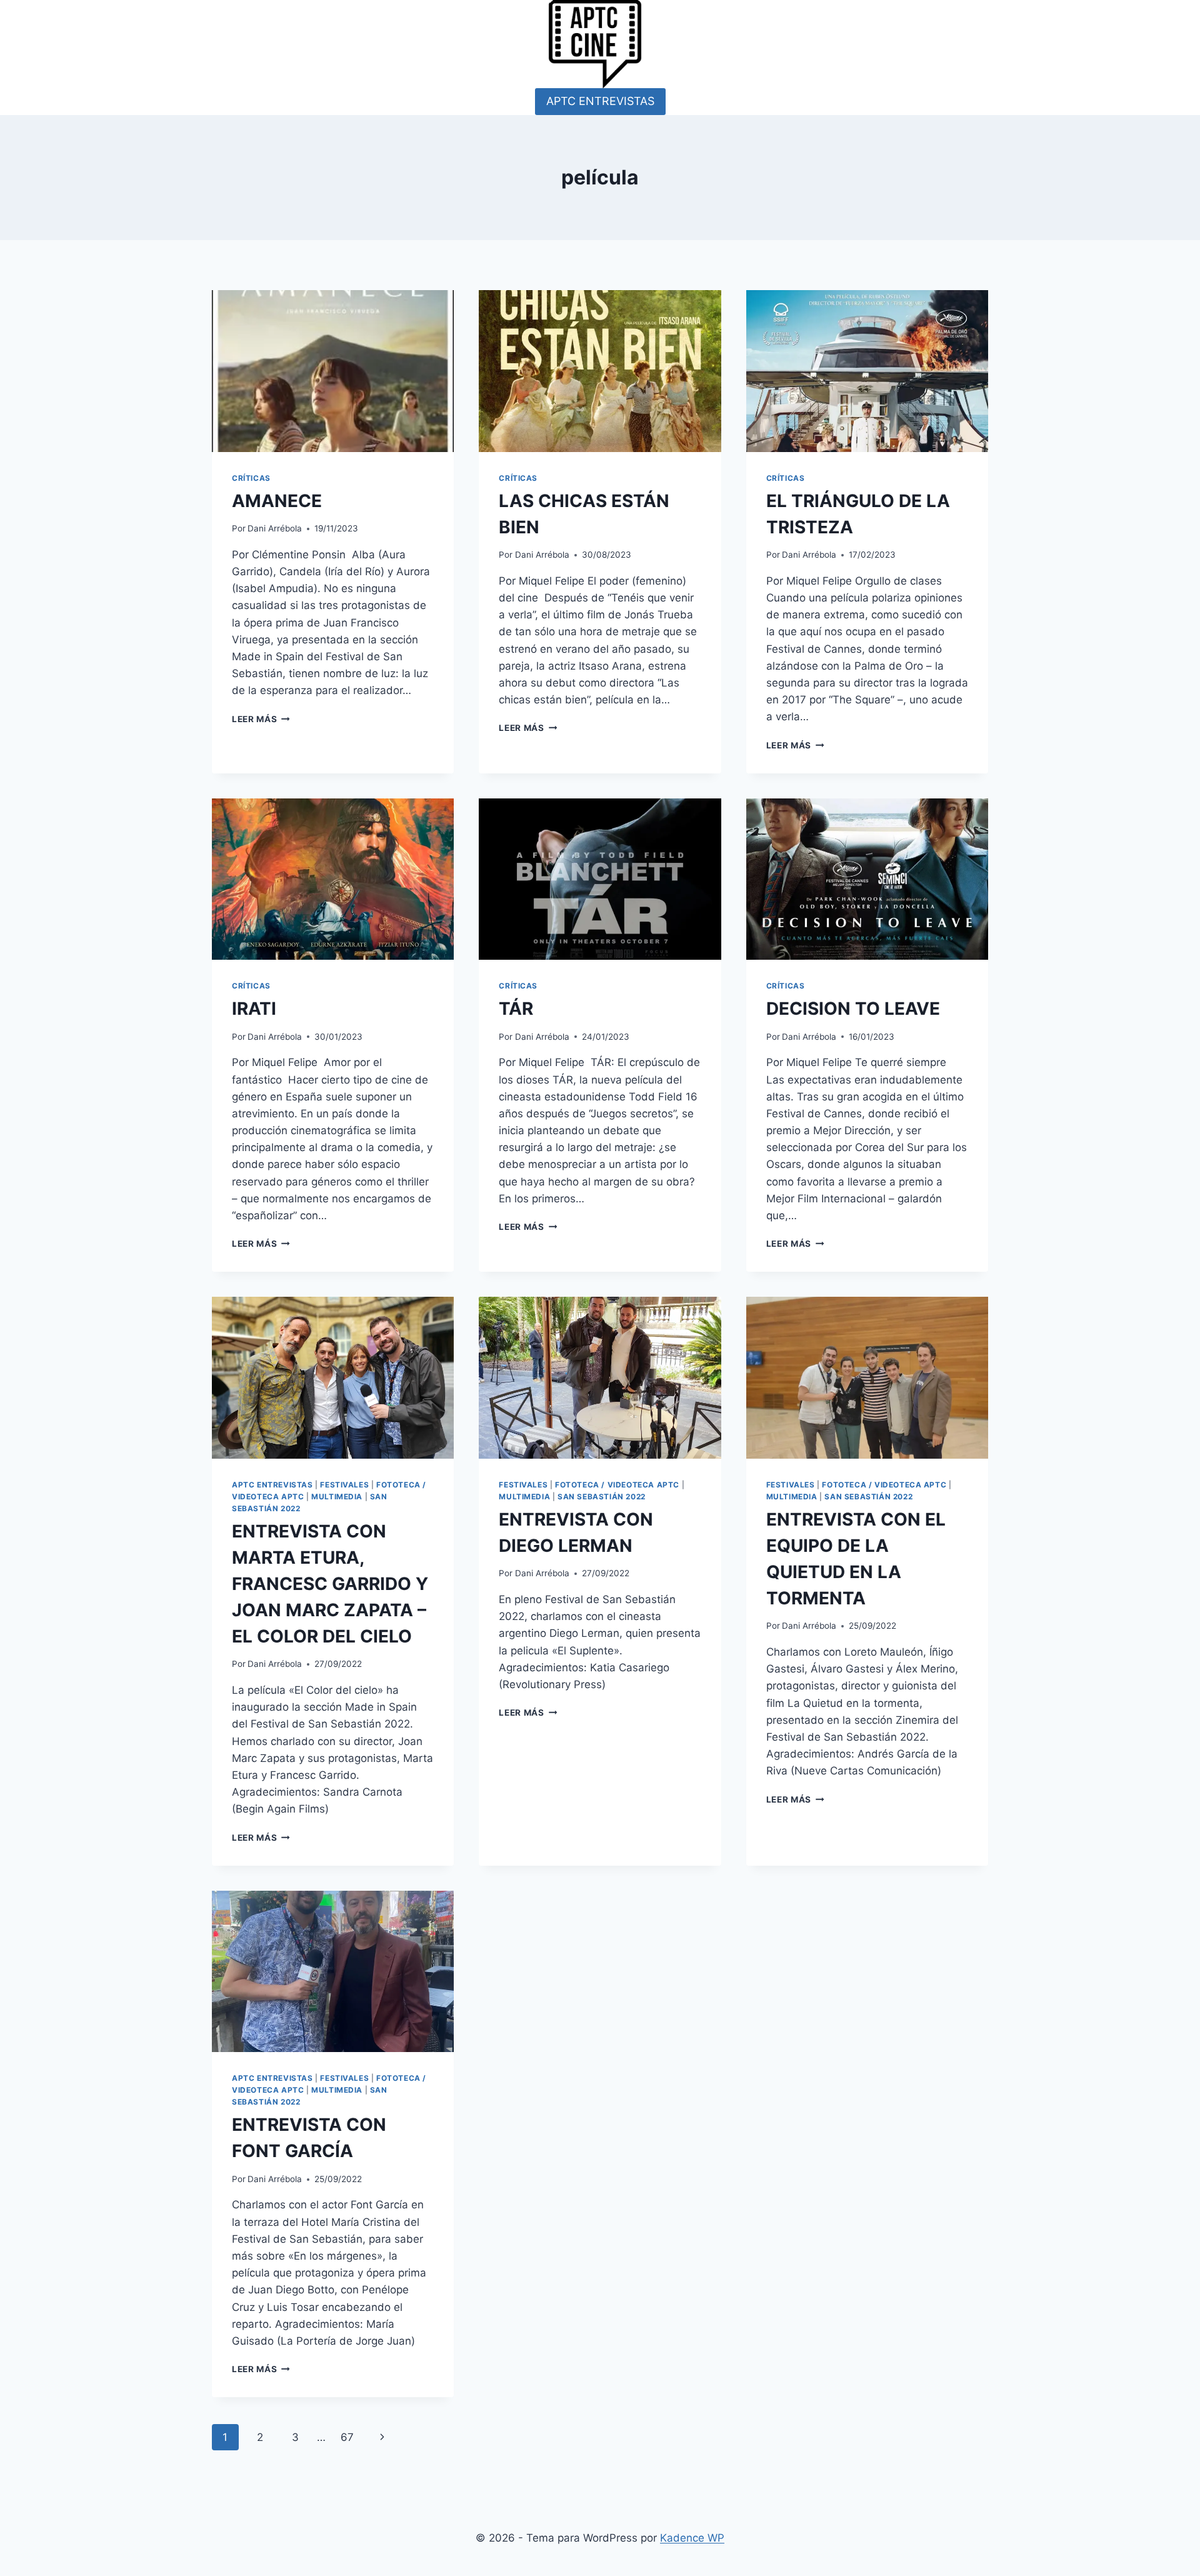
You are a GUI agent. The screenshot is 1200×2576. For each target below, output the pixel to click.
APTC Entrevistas (272, 1485)
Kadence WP (692, 2538)
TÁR (516, 1009)
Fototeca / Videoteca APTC (617, 1485)
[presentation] (333, 371)
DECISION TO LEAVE (853, 1009)
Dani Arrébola (275, 528)
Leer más (261, 719)
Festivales (344, 1485)
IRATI (254, 1009)
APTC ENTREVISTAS (600, 101)
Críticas (251, 478)
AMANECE (277, 501)
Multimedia (337, 1497)
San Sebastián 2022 (602, 1497)
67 (347, 2437)
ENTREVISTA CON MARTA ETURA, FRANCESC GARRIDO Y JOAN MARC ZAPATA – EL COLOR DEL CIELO (330, 1584)
